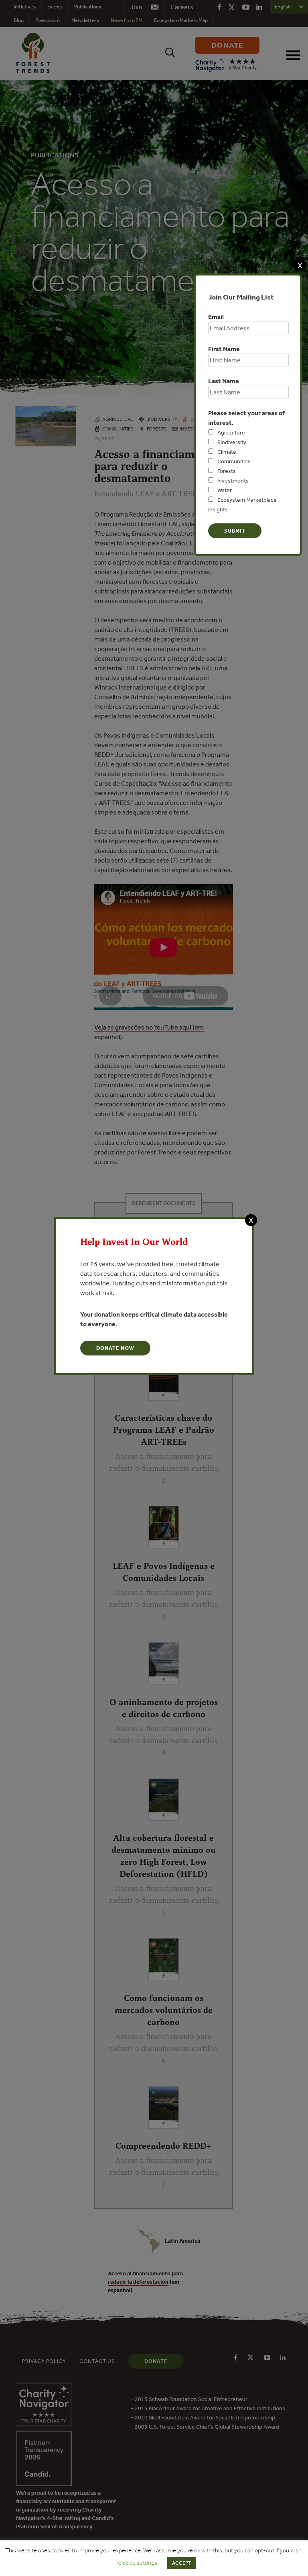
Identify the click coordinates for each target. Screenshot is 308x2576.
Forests (227, 471)
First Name (224, 349)
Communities (234, 461)
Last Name (224, 381)
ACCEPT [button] (182, 2563)
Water (225, 490)
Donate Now (115, 1348)
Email (216, 317)
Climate (227, 452)
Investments (233, 481)
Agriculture (231, 432)
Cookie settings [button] (138, 2563)
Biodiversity (232, 442)
